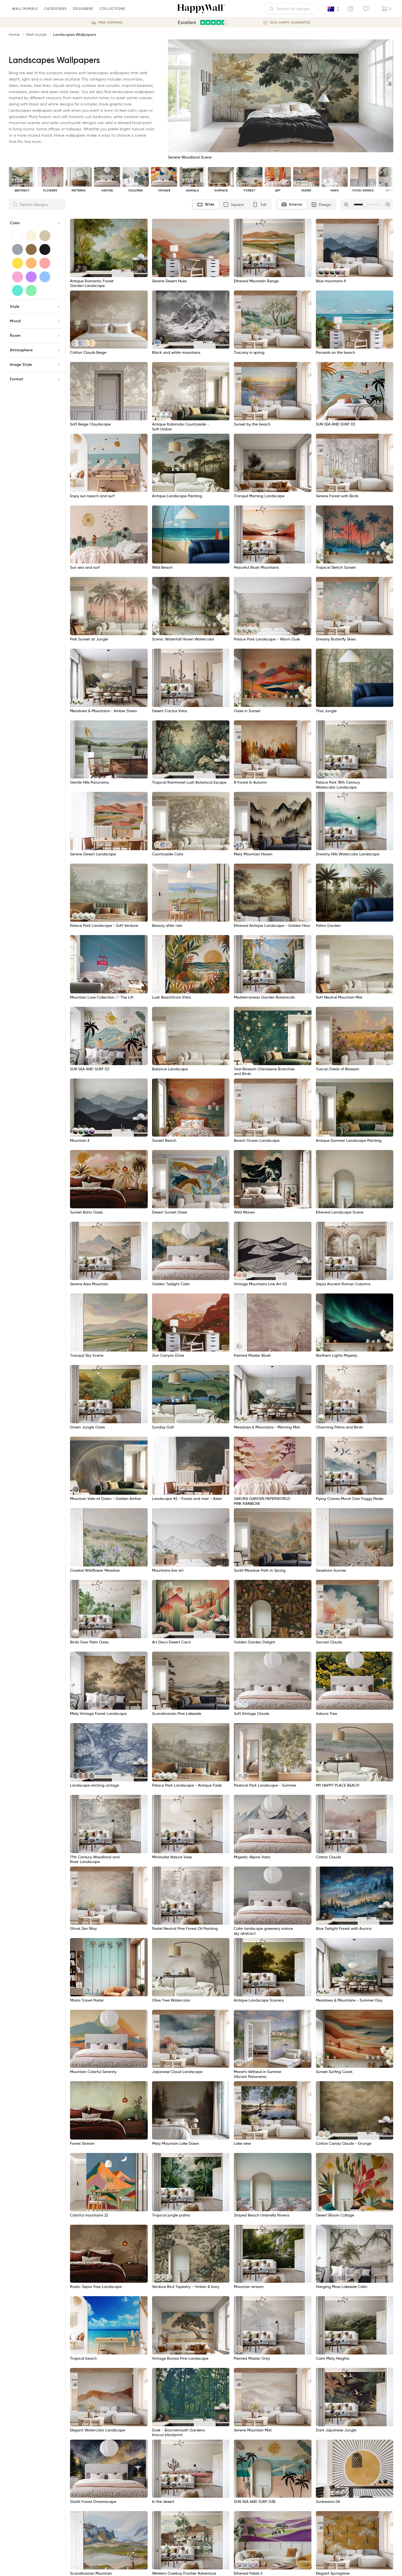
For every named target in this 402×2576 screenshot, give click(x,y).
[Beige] (45, 236)
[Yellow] (18, 263)
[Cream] (31, 236)
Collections (113, 9)
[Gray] (18, 249)
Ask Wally (381, 2563)
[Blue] (45, 277)
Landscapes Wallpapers (75, 34)
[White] (18, 236)
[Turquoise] (18, 291)
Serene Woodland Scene (190, 157)
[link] (321, 272)
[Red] (45, 263)
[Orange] (31, 263)
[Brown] (31, 249)
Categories (56, 9)
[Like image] (142, 225)
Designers (83, 9)
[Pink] (18, 277)
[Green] (31, 291)
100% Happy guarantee (290, 23)
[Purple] (31, 277)
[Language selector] (334, 9)
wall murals (25, 9)
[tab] (206, 205)
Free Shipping (110, 23)
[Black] (45, 249)
